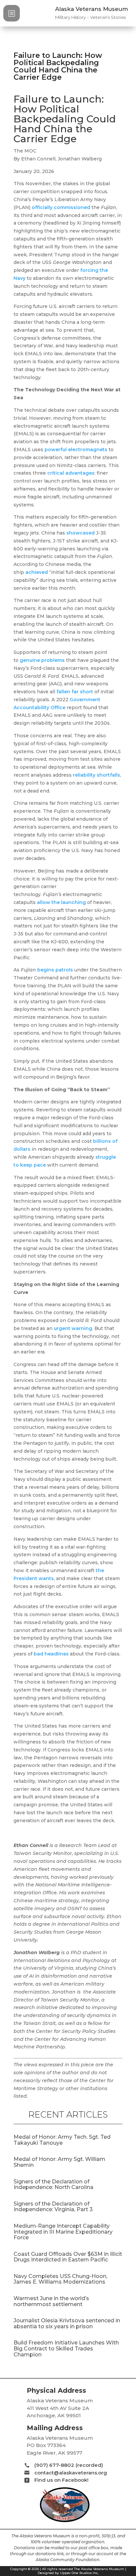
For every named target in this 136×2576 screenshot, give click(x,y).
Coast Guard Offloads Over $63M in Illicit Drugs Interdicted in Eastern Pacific (68, 2257)
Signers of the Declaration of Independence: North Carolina (53, 2185)
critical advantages (71, 473)
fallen (64, 692)
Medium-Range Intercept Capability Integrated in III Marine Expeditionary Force (63, 2232)
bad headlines (51, 1654)
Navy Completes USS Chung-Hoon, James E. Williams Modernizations (60, 2279)
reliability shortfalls (97, 775)
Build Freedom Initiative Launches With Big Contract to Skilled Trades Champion (66, 2348)
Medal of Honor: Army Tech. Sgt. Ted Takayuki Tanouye (62, 2140)
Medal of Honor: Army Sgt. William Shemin (59, 2162)
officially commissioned (61, 207)
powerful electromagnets (76, 450)
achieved (37, 572)
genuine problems (42, 660)
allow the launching (61, 902)
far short (82, 692)
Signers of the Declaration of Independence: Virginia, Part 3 (53, 2207)
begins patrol (54, 970)
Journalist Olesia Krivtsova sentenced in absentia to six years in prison (67, 2323)
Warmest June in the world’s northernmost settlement (51, 2301)
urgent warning (73, 1328)
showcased (81, 533)
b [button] (12, 13)
